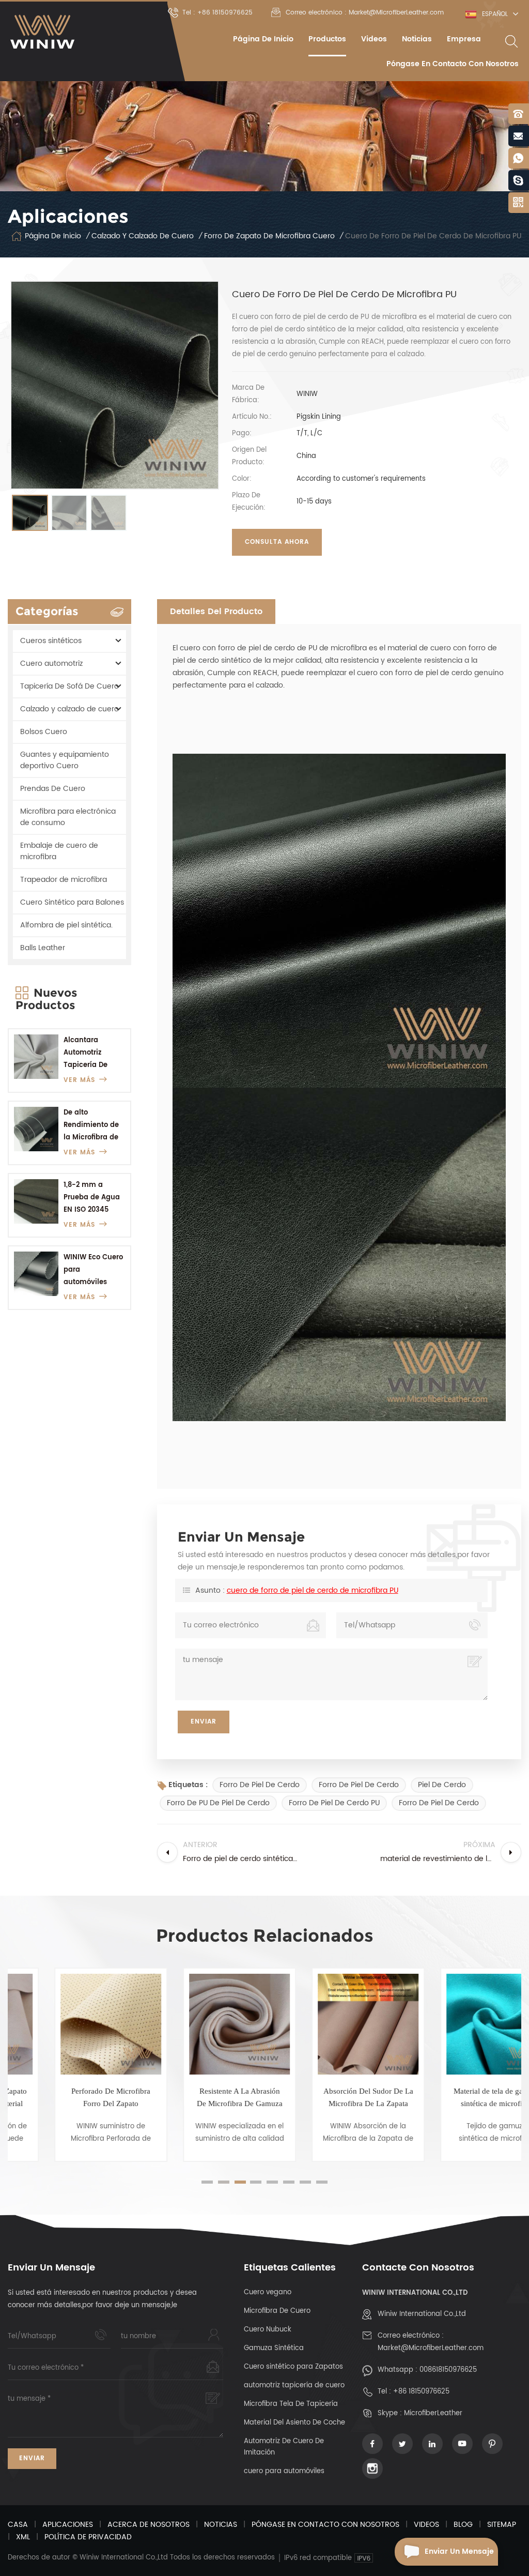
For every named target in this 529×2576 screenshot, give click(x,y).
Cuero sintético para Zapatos (293, 2367)
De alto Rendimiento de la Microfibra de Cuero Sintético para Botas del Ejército (91, 1126)
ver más (79, 1080)
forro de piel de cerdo (260, 1785)
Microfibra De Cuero (277, 2311)
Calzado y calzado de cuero (143, 236)
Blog (463, 2525)
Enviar (32, 2458)
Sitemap (502, 2525)
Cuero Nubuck (268, 2330)
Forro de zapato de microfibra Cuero (269, 236)
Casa (18, 2525)
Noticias (417, 39)
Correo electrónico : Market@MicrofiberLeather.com (365, 13)
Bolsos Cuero (44, 732)
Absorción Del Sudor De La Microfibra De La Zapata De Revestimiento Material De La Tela (330, 2098)
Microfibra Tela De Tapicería (291, 2404)
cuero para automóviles (284, 2471)
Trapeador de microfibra (64, 880)
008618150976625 (448, 2370)
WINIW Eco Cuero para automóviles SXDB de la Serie (93, 1270)
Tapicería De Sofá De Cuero (69, 686)
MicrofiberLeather (433, 2413)
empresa (464, 39)
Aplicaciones (68, 2525)
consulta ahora (277, 542)
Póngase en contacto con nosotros (453, 64)
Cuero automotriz (51, 664)
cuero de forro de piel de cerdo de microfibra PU (313, 1590)
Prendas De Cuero (53, 789)
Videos (374, 39)
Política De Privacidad (88, 2537)
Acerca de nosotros (149, 2525)
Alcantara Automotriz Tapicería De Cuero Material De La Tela (89, 1053)
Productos (327, 39)
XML (23, 2537)
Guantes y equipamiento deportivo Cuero (65, 760)
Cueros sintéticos (51, 641)
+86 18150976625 (421, 2392)
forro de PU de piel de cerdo (218, 1803)
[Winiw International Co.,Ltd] (43, 32)
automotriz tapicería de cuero (294, 2386)
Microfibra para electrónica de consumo (68, 817)
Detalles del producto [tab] (216, 612)
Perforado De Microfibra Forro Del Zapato (72, 2097)
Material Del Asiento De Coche (294, 2423)
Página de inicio (263, 39)
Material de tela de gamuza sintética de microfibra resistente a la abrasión (458, 2098)
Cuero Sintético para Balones (72, 902)
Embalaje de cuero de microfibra (59, 851)
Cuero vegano (268, 2292)
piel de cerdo (442, 1785)
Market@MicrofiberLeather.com (431, 2348)
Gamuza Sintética (274, 2348)
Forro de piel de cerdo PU (334, 1803)
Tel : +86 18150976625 (217, 13)
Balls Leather (43, 948)
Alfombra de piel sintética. (66, 925)
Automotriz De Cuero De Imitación (284, 2447)
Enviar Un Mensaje (459, 2551)
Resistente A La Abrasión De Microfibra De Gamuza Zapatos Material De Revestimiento (201, 2098)
